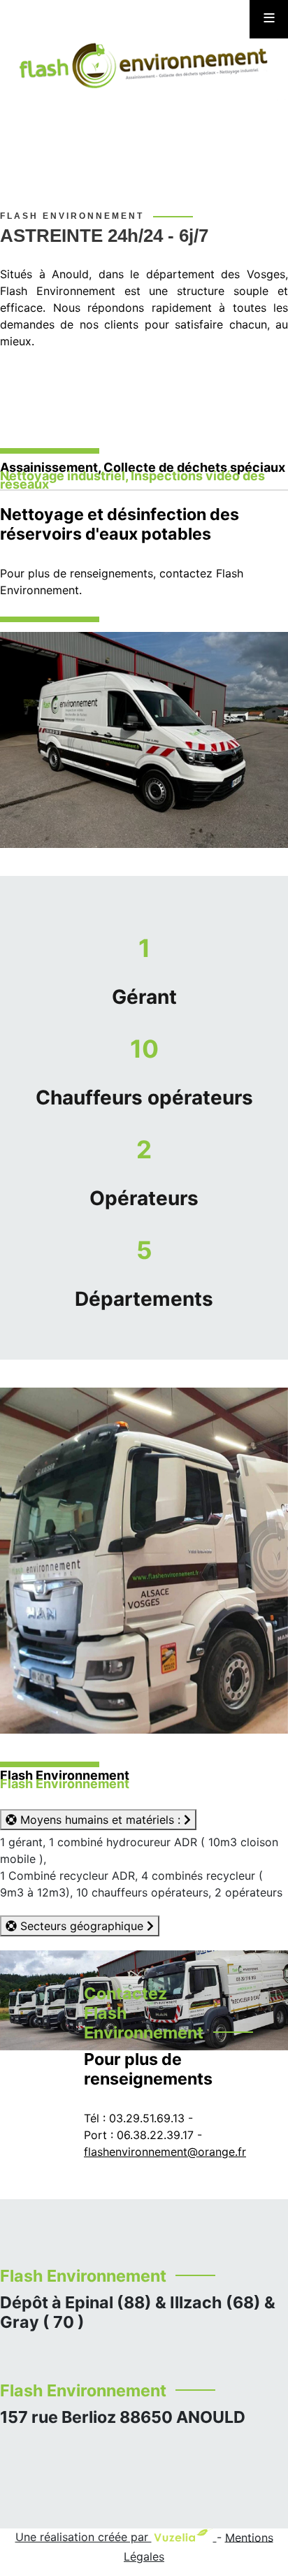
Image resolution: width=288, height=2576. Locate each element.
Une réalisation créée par (84, 2537)
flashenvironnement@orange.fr (165, 2152)
